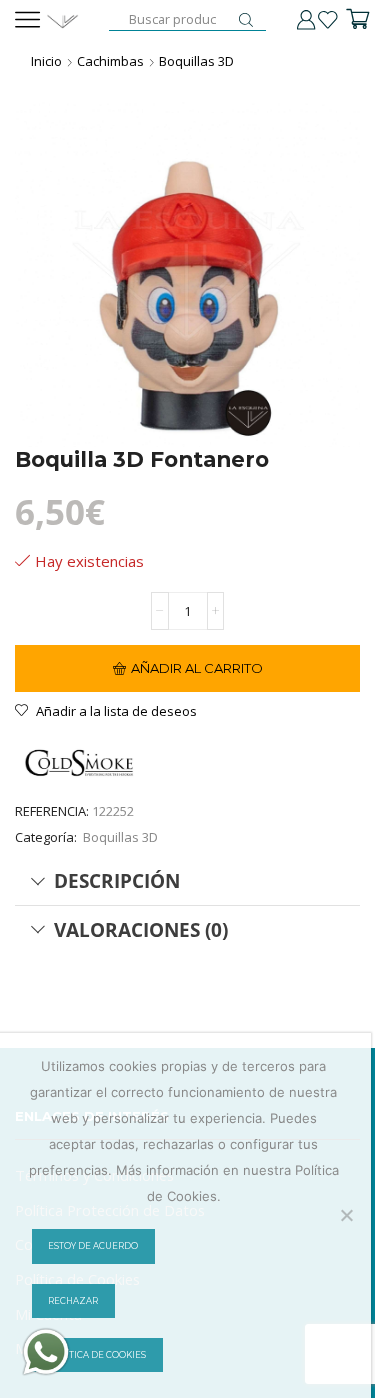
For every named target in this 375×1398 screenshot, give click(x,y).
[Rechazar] (346, 1215)
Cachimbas (110, 61)
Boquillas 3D (196, 61)
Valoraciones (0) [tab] (141, 929)
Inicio (46, 61)
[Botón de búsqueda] (246, 20)
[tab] (187, 881)
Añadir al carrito (197, 668)
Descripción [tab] (117, 880)
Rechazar (73, 1301)
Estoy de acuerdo (93, 1246)
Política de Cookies (97, 1355)
